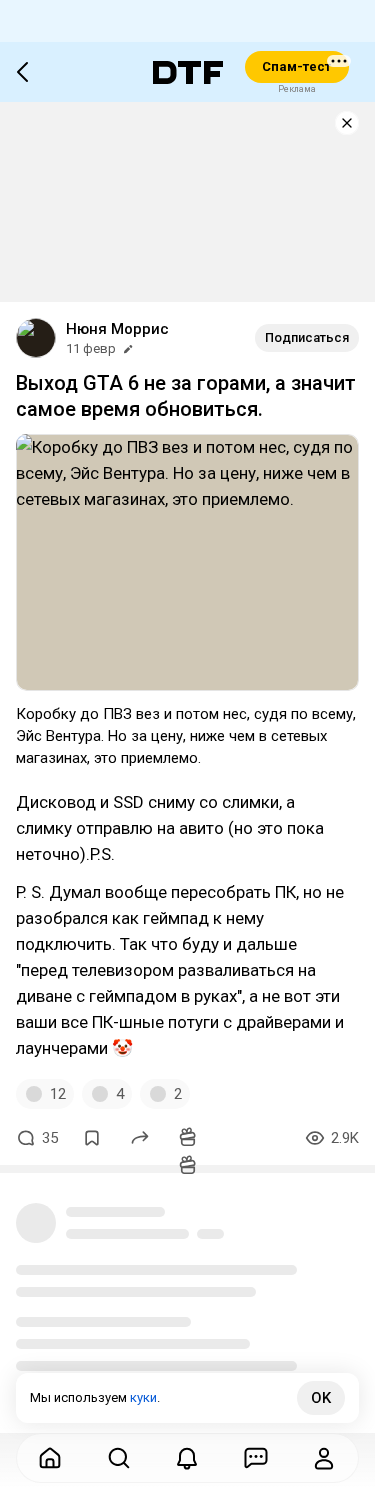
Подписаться (307, 337)
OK (321, 1398)
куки (143, 1397)
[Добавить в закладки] (92, 1138)
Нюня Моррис (117, 329)
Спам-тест (296, 66)
